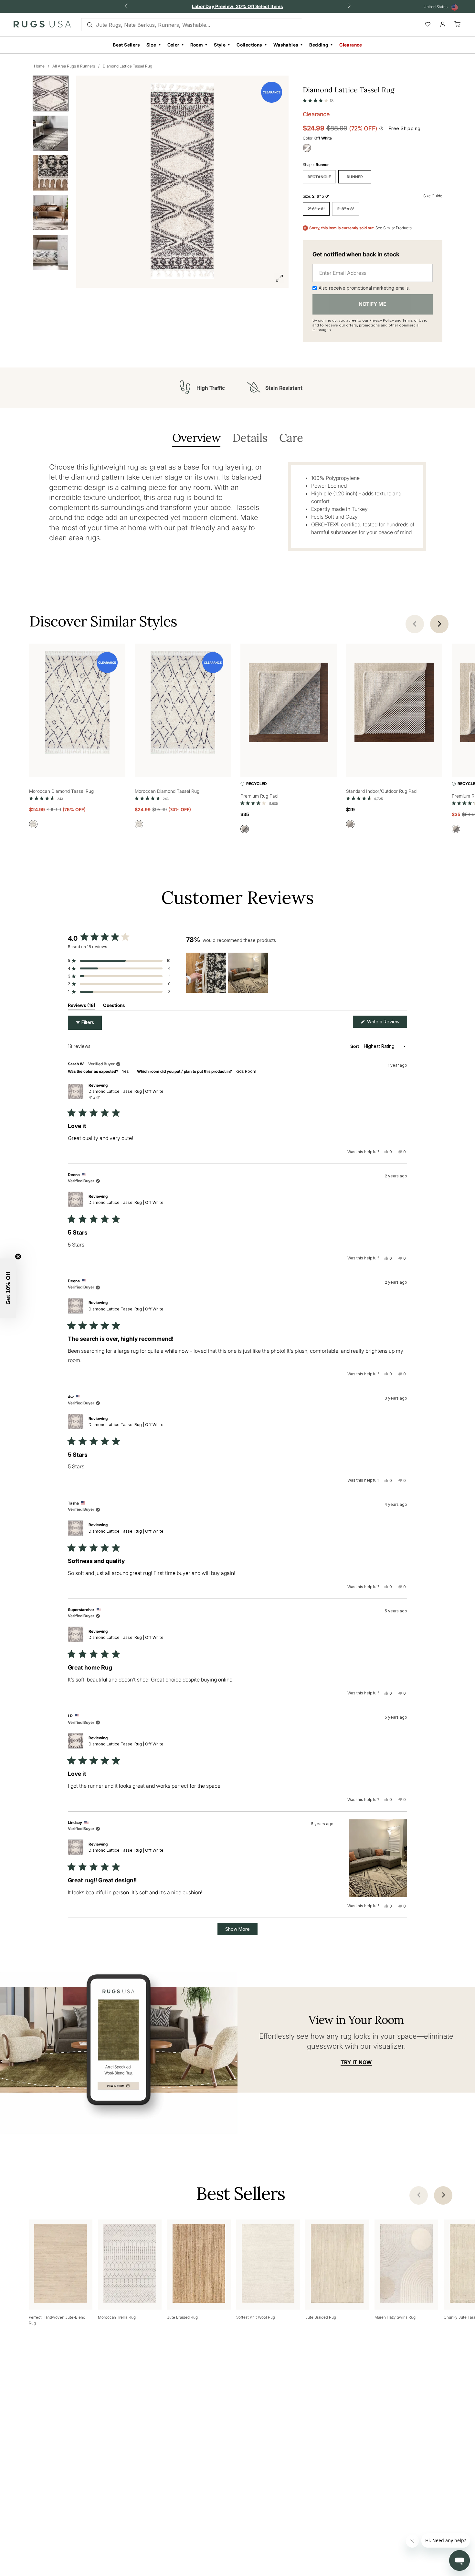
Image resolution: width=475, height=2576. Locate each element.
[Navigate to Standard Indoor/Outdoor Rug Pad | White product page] (394, 703)
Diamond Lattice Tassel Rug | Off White (126, 1094)
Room (197, 45)
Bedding (319, 45)
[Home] (42, 26)
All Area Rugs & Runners (74, 66)
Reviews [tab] (82, 1006)
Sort (355, 1046)
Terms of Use (414, 320)
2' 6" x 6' (316, 209)
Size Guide (433, 196)
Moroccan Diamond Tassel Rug (61, 791)
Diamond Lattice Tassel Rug (127, 66)
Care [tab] (291, 438)
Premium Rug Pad (259, 796)
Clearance (351, 45)
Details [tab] (250, 438)
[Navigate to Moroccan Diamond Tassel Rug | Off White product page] (77, 703)
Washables (286, 45)
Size (151, 45)
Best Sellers (126, 45)
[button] (318, 99)
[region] (228, 973)
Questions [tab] (114, 1006)
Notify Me (373, 304)
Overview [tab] (196, 438)
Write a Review (386, 1023)
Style (220, 45)
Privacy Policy (382, 320)
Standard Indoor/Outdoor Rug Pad (381, 791)
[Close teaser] (18, 1257)
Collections (249, 45)
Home (39, 66)
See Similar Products (394, 228)
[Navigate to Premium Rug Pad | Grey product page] (289, 703)
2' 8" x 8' (346, 209)
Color (173, 45)
